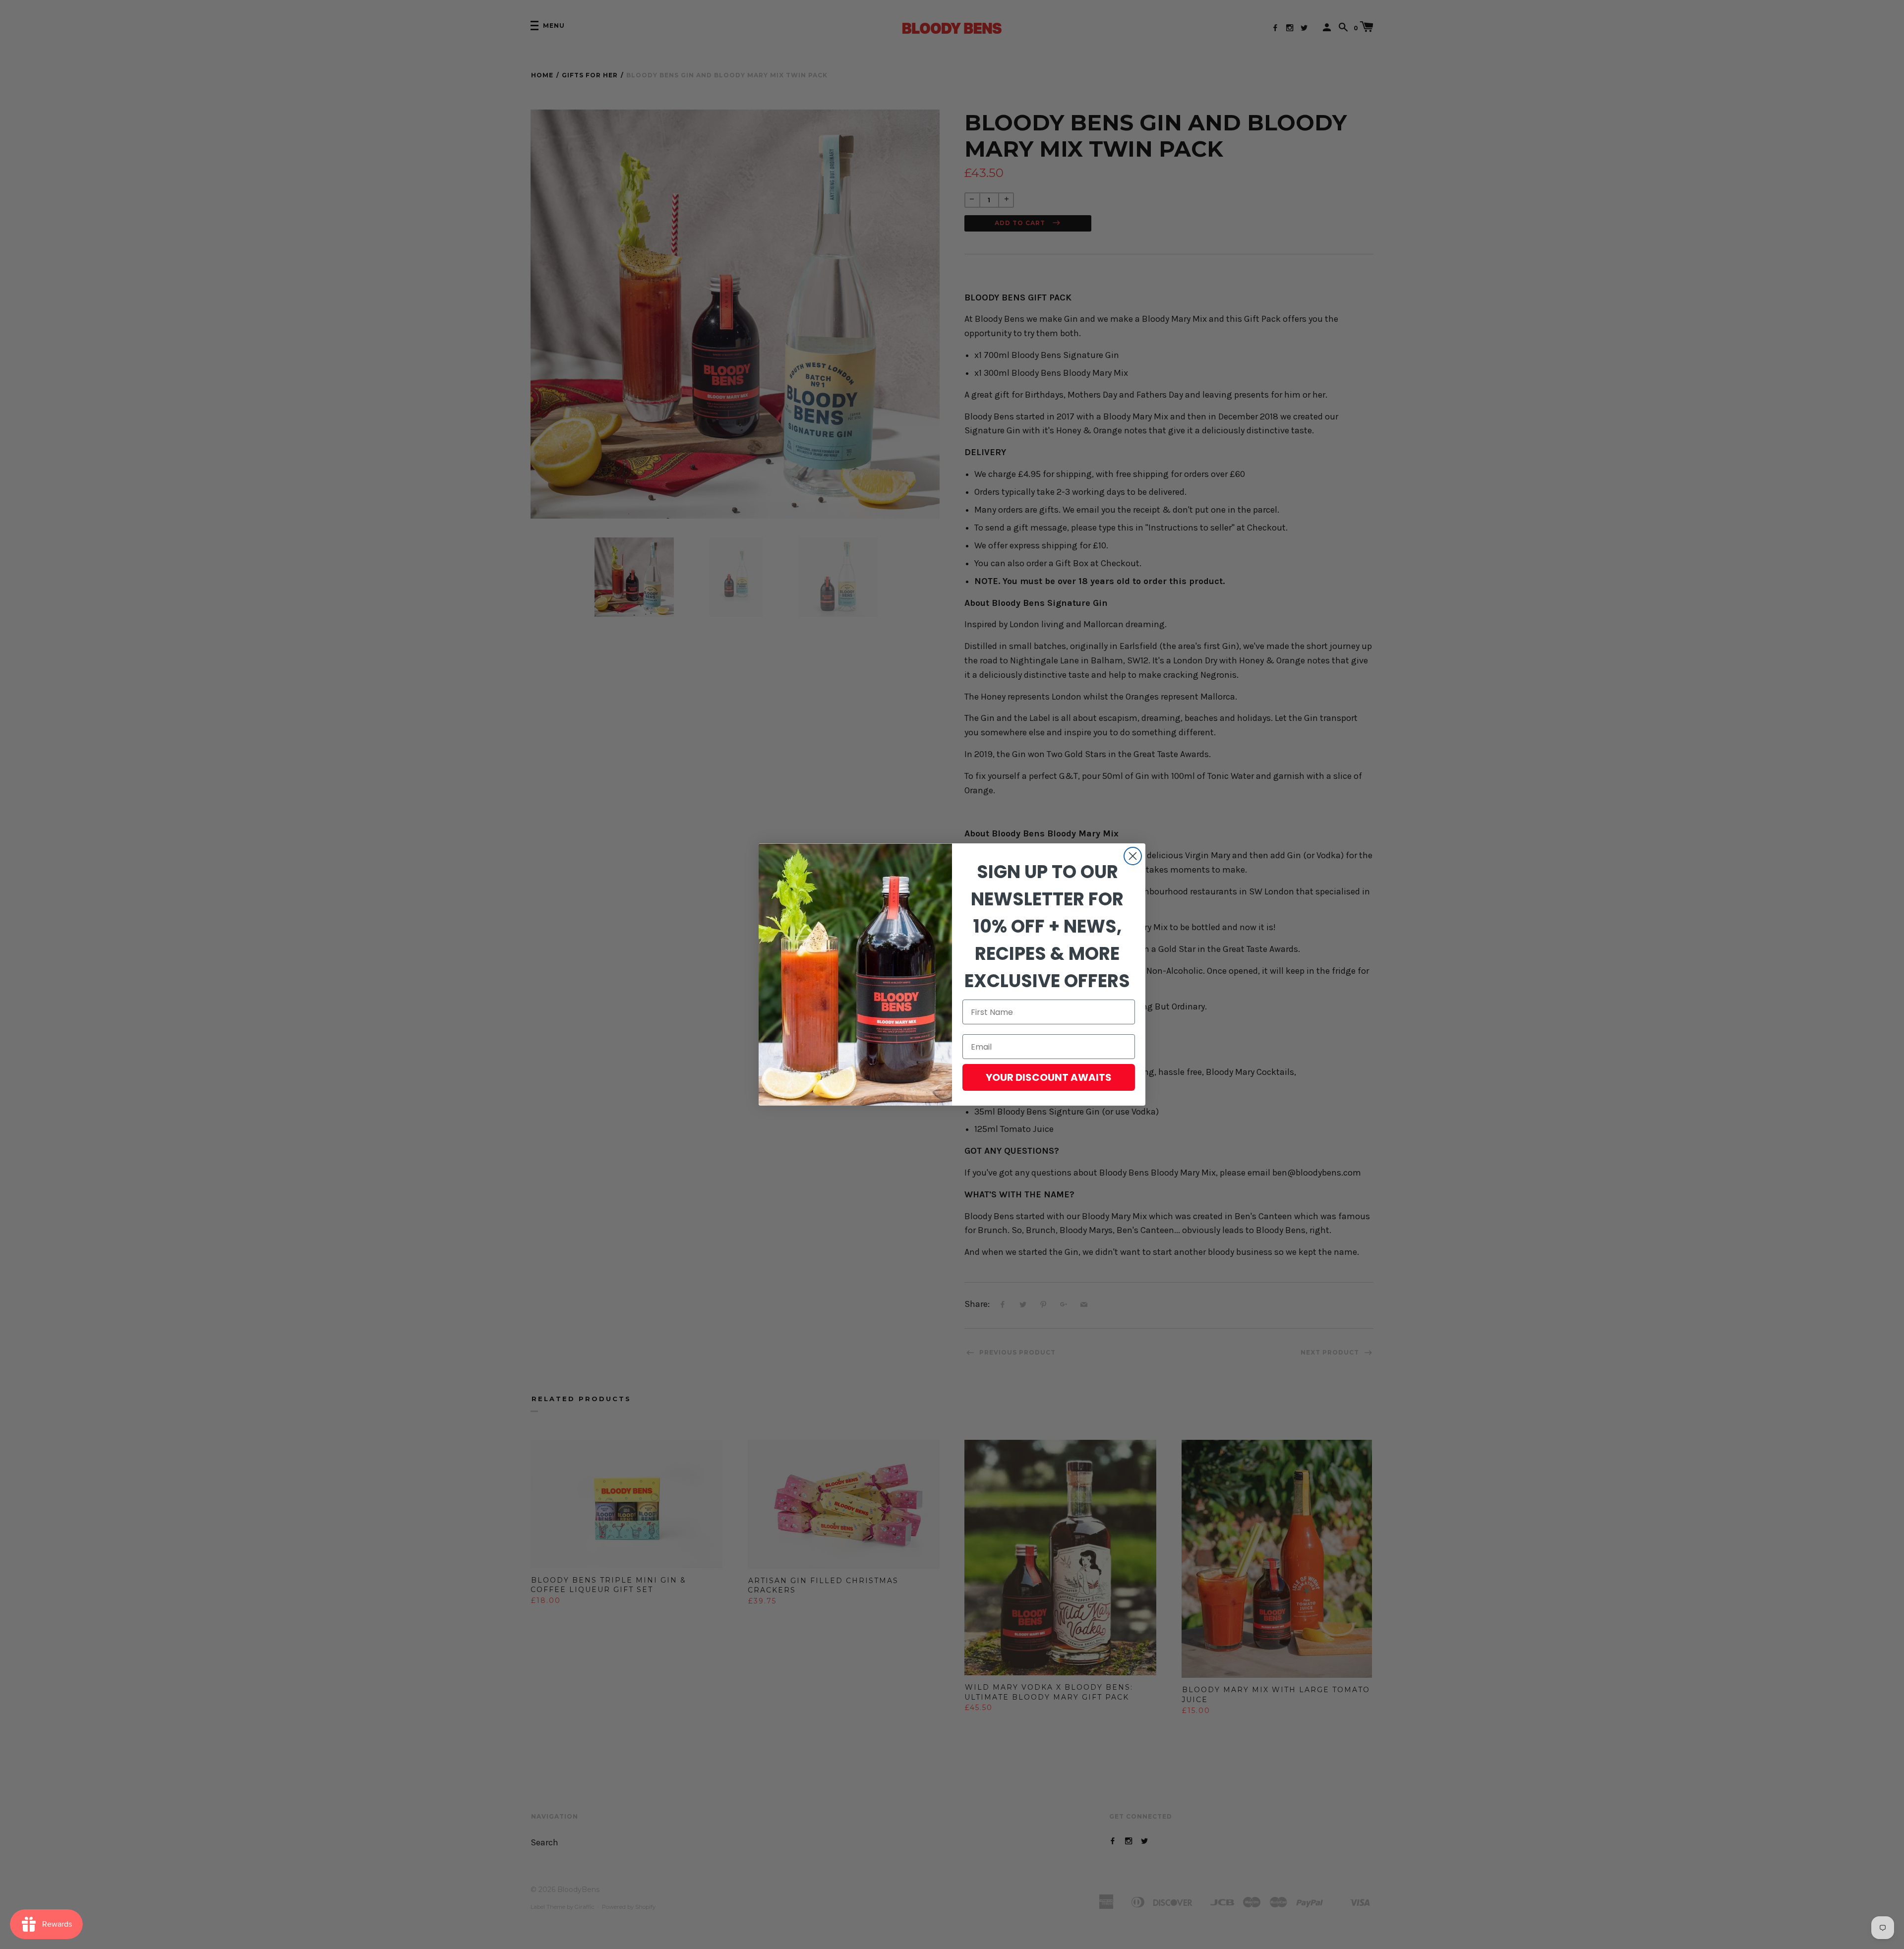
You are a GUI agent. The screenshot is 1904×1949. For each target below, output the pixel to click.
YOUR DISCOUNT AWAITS (1049, 1077)
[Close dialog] (1133, 856)
